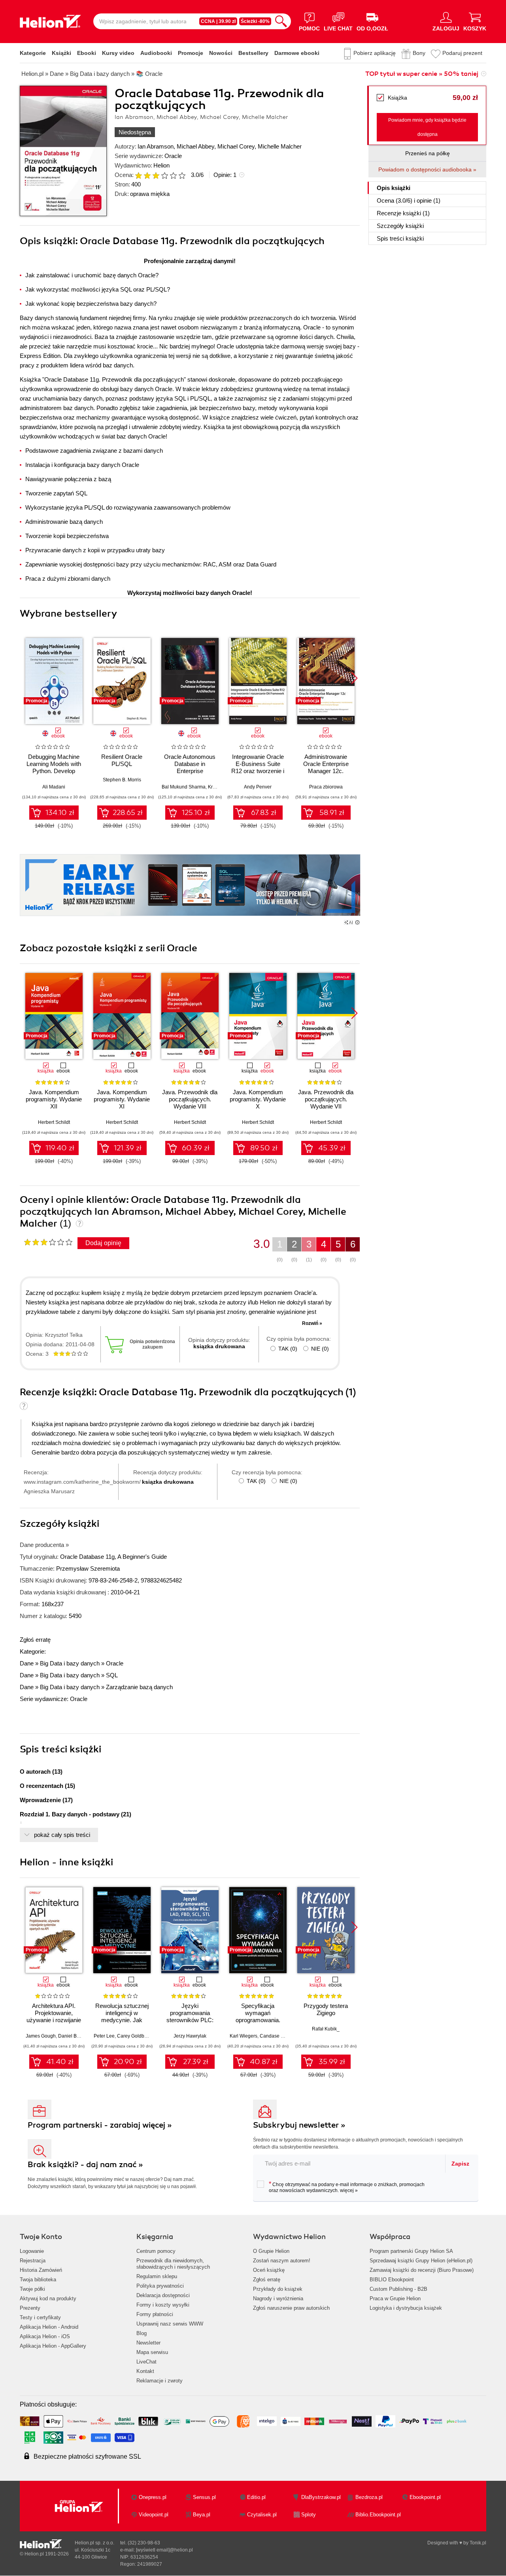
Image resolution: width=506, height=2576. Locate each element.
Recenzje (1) (403, 213)
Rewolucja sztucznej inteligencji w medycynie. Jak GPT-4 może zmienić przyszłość (122, 2020)
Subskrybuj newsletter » (299, 2125)
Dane (27, 1663)
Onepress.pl (153, 2497)
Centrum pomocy (156, 2251)
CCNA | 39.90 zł (218, 21)
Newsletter (148, 2343)
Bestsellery (253, 53)
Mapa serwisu (152, 2352)
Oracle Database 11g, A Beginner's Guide (113, 1557)
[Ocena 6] (182, 175)
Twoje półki (32, 2289)
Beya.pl (202, 2515)
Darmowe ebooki (297, 53)
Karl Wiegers (244, 2036)
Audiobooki (156, 53)
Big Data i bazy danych (70, 1663)
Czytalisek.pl (262, 2515)
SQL (112, 1675)
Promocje (191, 53)
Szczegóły (400, 226)
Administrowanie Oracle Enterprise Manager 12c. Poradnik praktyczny (326, 767)
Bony (419, 53)
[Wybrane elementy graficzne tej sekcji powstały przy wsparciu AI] (357, 922)
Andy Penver (258, 787)
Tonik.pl (478, 2543)
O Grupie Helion (271, 2251)
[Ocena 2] (147, 175)
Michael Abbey (195, 146)
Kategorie (33, 53)
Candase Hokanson (281, 2036)
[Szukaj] (281, 21)
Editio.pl (256, 2497)
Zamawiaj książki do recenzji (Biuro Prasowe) (422, 2270)
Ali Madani (54, 787)
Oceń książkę (269, 2270)
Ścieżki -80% (255, 21)
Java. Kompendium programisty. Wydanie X (258, 1099)
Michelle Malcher (280, 146)
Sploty (309, 2515)
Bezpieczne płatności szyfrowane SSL (87, 2457)
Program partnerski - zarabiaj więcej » (100, 2125)
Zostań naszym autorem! (282, 2261)
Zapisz (460, 2164)
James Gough (41, 2036)
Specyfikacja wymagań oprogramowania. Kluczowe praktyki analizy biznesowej (258, 2020)
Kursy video (118, 53)
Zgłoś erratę (35, 1640)
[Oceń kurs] (48, 1242)
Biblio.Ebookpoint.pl (378, 2515)
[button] (354, 678)
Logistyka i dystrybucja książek (406, 2308)
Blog (142, 2333)
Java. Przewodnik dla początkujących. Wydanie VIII (190, 1099)
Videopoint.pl (154, 2515)
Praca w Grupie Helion (395, 2298)
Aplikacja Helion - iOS (45, 2336)
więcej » (349, 2190)
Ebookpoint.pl (425, 2497)
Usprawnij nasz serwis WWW (170, 2324)
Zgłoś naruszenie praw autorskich (291, 2308)
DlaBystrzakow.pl (321, 2497)
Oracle (173, 156)
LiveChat (146, 2362)
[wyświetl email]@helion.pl (164, 2550)
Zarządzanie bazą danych (139, 1687)
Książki (61, 53)
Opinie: (225, 175)
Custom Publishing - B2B (398, 2289)
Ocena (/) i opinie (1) (409, 200)
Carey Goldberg (134, 2036)
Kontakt (145, 2371)
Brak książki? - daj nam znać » (85, 2165)
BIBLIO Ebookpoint (392, 2280)
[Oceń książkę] (161, 175)
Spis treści (400, 238)
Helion (161, 165)
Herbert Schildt (54, 1122)
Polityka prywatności (160, 2286)
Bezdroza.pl (369, 2497)
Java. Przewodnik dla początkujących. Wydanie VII (326, 1099)
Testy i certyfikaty (40, 2317)
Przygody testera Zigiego (326, 2009)
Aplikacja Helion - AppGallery (53, 2346)
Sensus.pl (204, 2497)
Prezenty (30, 2308)
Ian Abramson (156, 146)
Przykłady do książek (278, 2289)
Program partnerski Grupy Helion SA (411, 2251)
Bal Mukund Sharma (184, 787)
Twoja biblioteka (38, 2280)
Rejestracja (33, 2261)
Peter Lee (104, 2036)
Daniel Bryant (73, 2036)
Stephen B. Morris (122, 780)
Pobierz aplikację (375, 53)
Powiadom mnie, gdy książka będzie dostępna (427, 127)
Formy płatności (155, 2314)
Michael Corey (236, 146)
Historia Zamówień (41, 2270)
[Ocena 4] (164, 175)
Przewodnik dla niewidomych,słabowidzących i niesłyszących (173, 2264)
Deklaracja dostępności (163, 2295)
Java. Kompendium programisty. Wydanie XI (122, 1099)
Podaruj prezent (462, 53)
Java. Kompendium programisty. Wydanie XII (54, 1099)
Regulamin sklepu (157, 2276)
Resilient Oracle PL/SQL (122, 760)
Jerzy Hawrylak (190, 2036)
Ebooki (87, 53)
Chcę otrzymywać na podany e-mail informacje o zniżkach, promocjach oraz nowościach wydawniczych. (347, 2187)
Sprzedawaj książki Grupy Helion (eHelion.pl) (421, 2261)
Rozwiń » (312, 1323)
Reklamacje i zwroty (160, 2381)
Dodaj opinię (103, 1243)
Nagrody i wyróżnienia (278, 2298)
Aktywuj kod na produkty (48, 2298)
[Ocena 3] (156, 175)
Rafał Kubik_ (326, 2029)
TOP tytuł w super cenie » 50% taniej (422, 74)
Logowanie (32, 2251)
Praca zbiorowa (326, 787)
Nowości (221, 53)
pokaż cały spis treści (62, 1835)
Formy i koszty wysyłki (163, 2305)
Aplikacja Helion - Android (49, 2327)
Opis (394, 188)
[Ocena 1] (138, 175)
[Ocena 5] (173, 175)
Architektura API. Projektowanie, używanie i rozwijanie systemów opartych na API (54, 2020)
